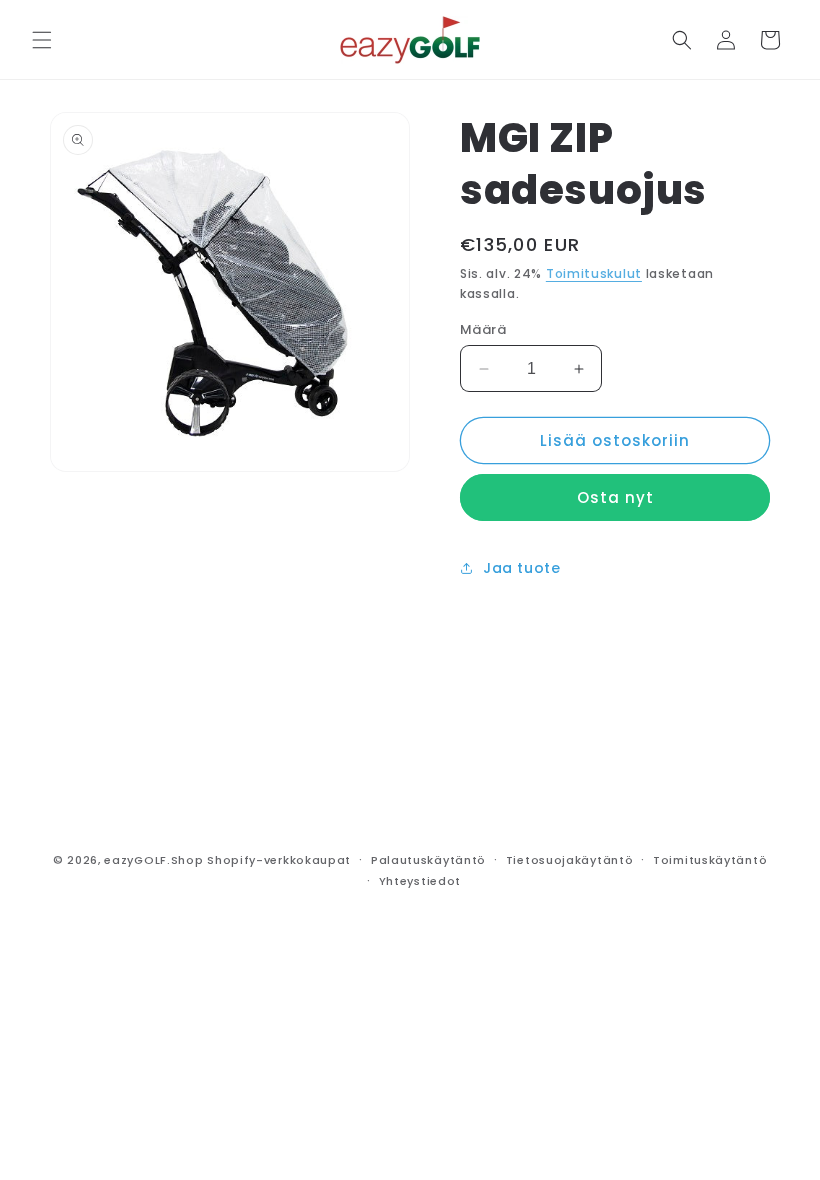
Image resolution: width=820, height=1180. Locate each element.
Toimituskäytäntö (710, 860)
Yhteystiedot (420, 881)
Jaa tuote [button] (521, 568)
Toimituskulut (594, 273)
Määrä (483, 329)
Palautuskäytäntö (428, 860)
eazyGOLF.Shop (153, 860)
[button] (42, 40)
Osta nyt (615, 497)
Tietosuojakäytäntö (570, 860)
